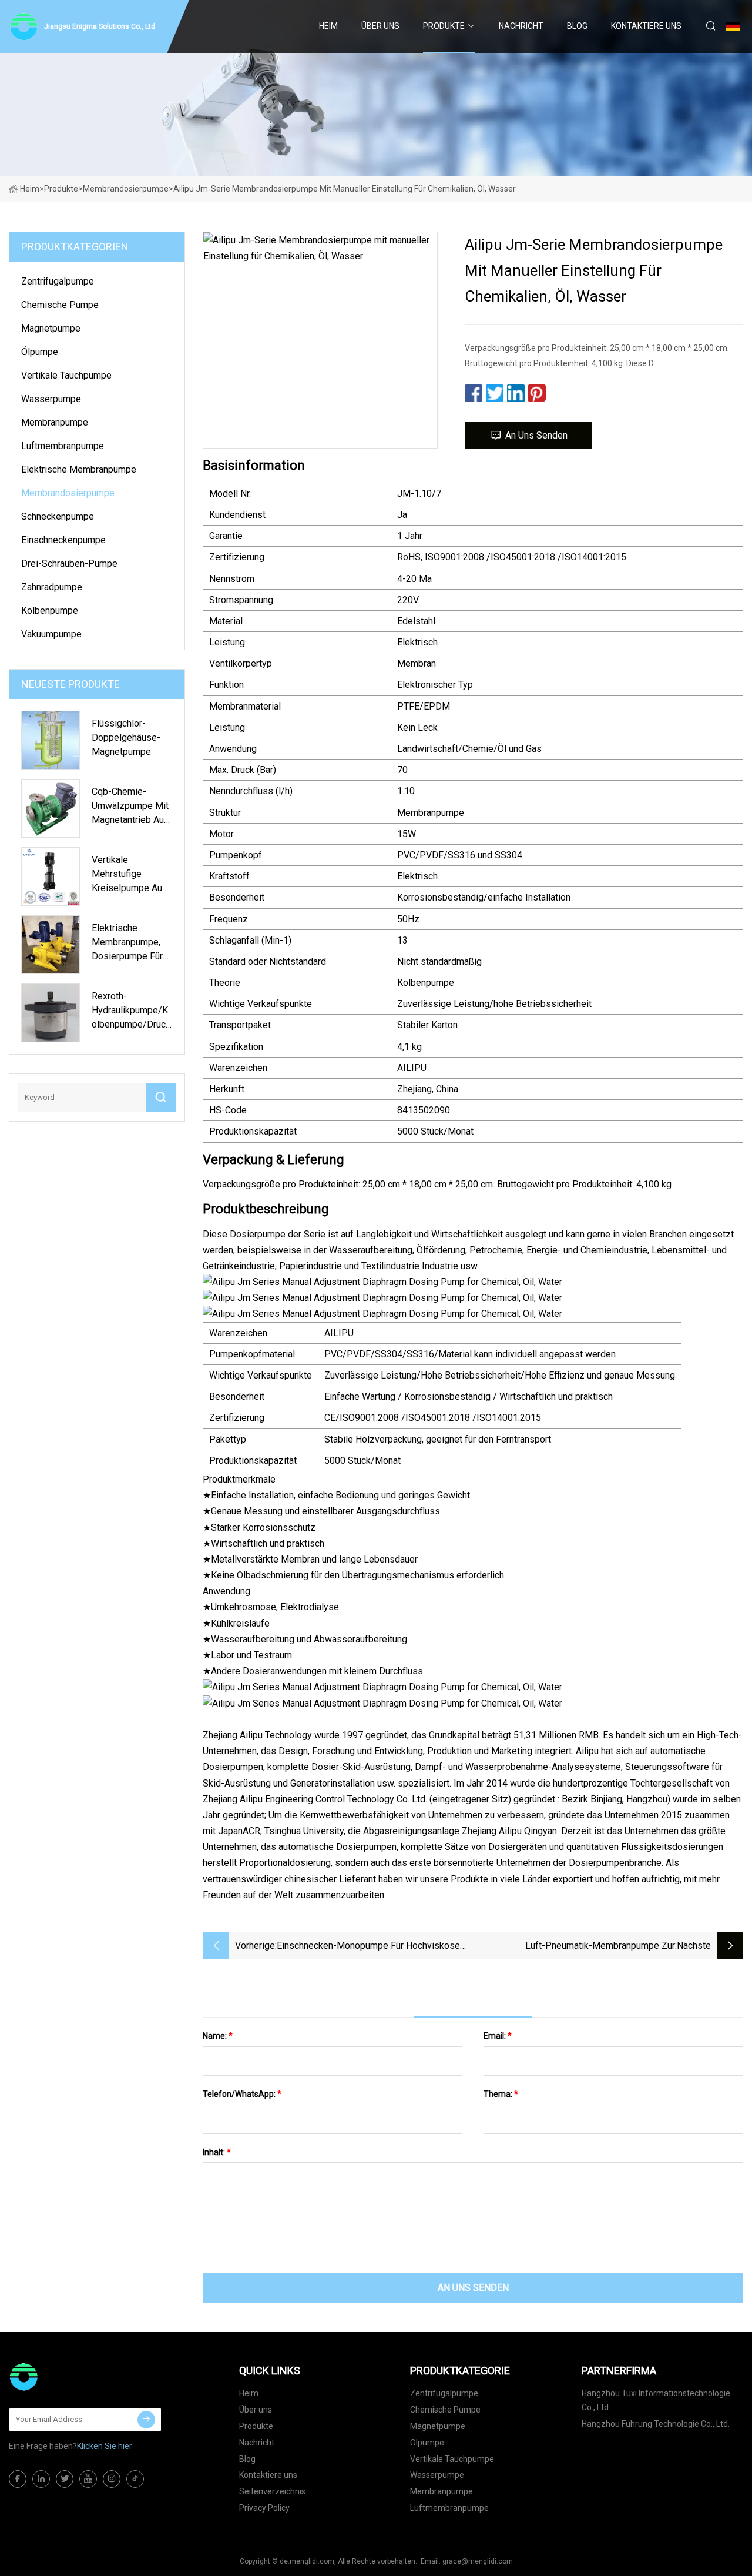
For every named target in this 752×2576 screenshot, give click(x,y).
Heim (328, 26)
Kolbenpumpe (50, 610)
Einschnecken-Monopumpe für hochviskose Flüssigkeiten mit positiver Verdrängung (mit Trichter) (369, 1947)
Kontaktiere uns (646, 26)
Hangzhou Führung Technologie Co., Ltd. (656, 2424)
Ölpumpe (40, 352)
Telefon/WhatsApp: (242, 2094)
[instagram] (112, 2479)
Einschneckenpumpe (63, 540)
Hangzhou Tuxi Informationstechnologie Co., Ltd (656, 2400)
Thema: (501, 2094)
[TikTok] (135, 2479)
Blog (577, 26)
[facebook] (18, 2479)
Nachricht (521, 26)
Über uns (380, 26)
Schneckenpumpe (58, 516)
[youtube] (88, 2479)
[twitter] (65, 2479)
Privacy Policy (264, 2508)
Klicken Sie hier (105, 2446)
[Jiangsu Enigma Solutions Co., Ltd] (68, 2377)
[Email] (146, 2420)
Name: (218, 2036)
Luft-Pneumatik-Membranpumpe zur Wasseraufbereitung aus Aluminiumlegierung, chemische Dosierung (582, 1947)
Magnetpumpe (51, 328)
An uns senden (536, 435)
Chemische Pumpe (60, 305)
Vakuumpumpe (51, 634)
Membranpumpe (55, 422)
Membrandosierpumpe (126, 189)
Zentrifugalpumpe (58, 281)
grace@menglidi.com (478, 2561)
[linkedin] (41, 2479)
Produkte (444, 26)
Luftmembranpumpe (63, 446)
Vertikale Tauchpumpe (66, 375)
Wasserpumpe (51, 399)
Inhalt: (217, 2152)
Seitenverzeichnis (272, 2491)
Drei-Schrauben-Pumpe (69, 563)
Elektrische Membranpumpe (79, 469)
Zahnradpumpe (52, 587)
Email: (498, 2036)
